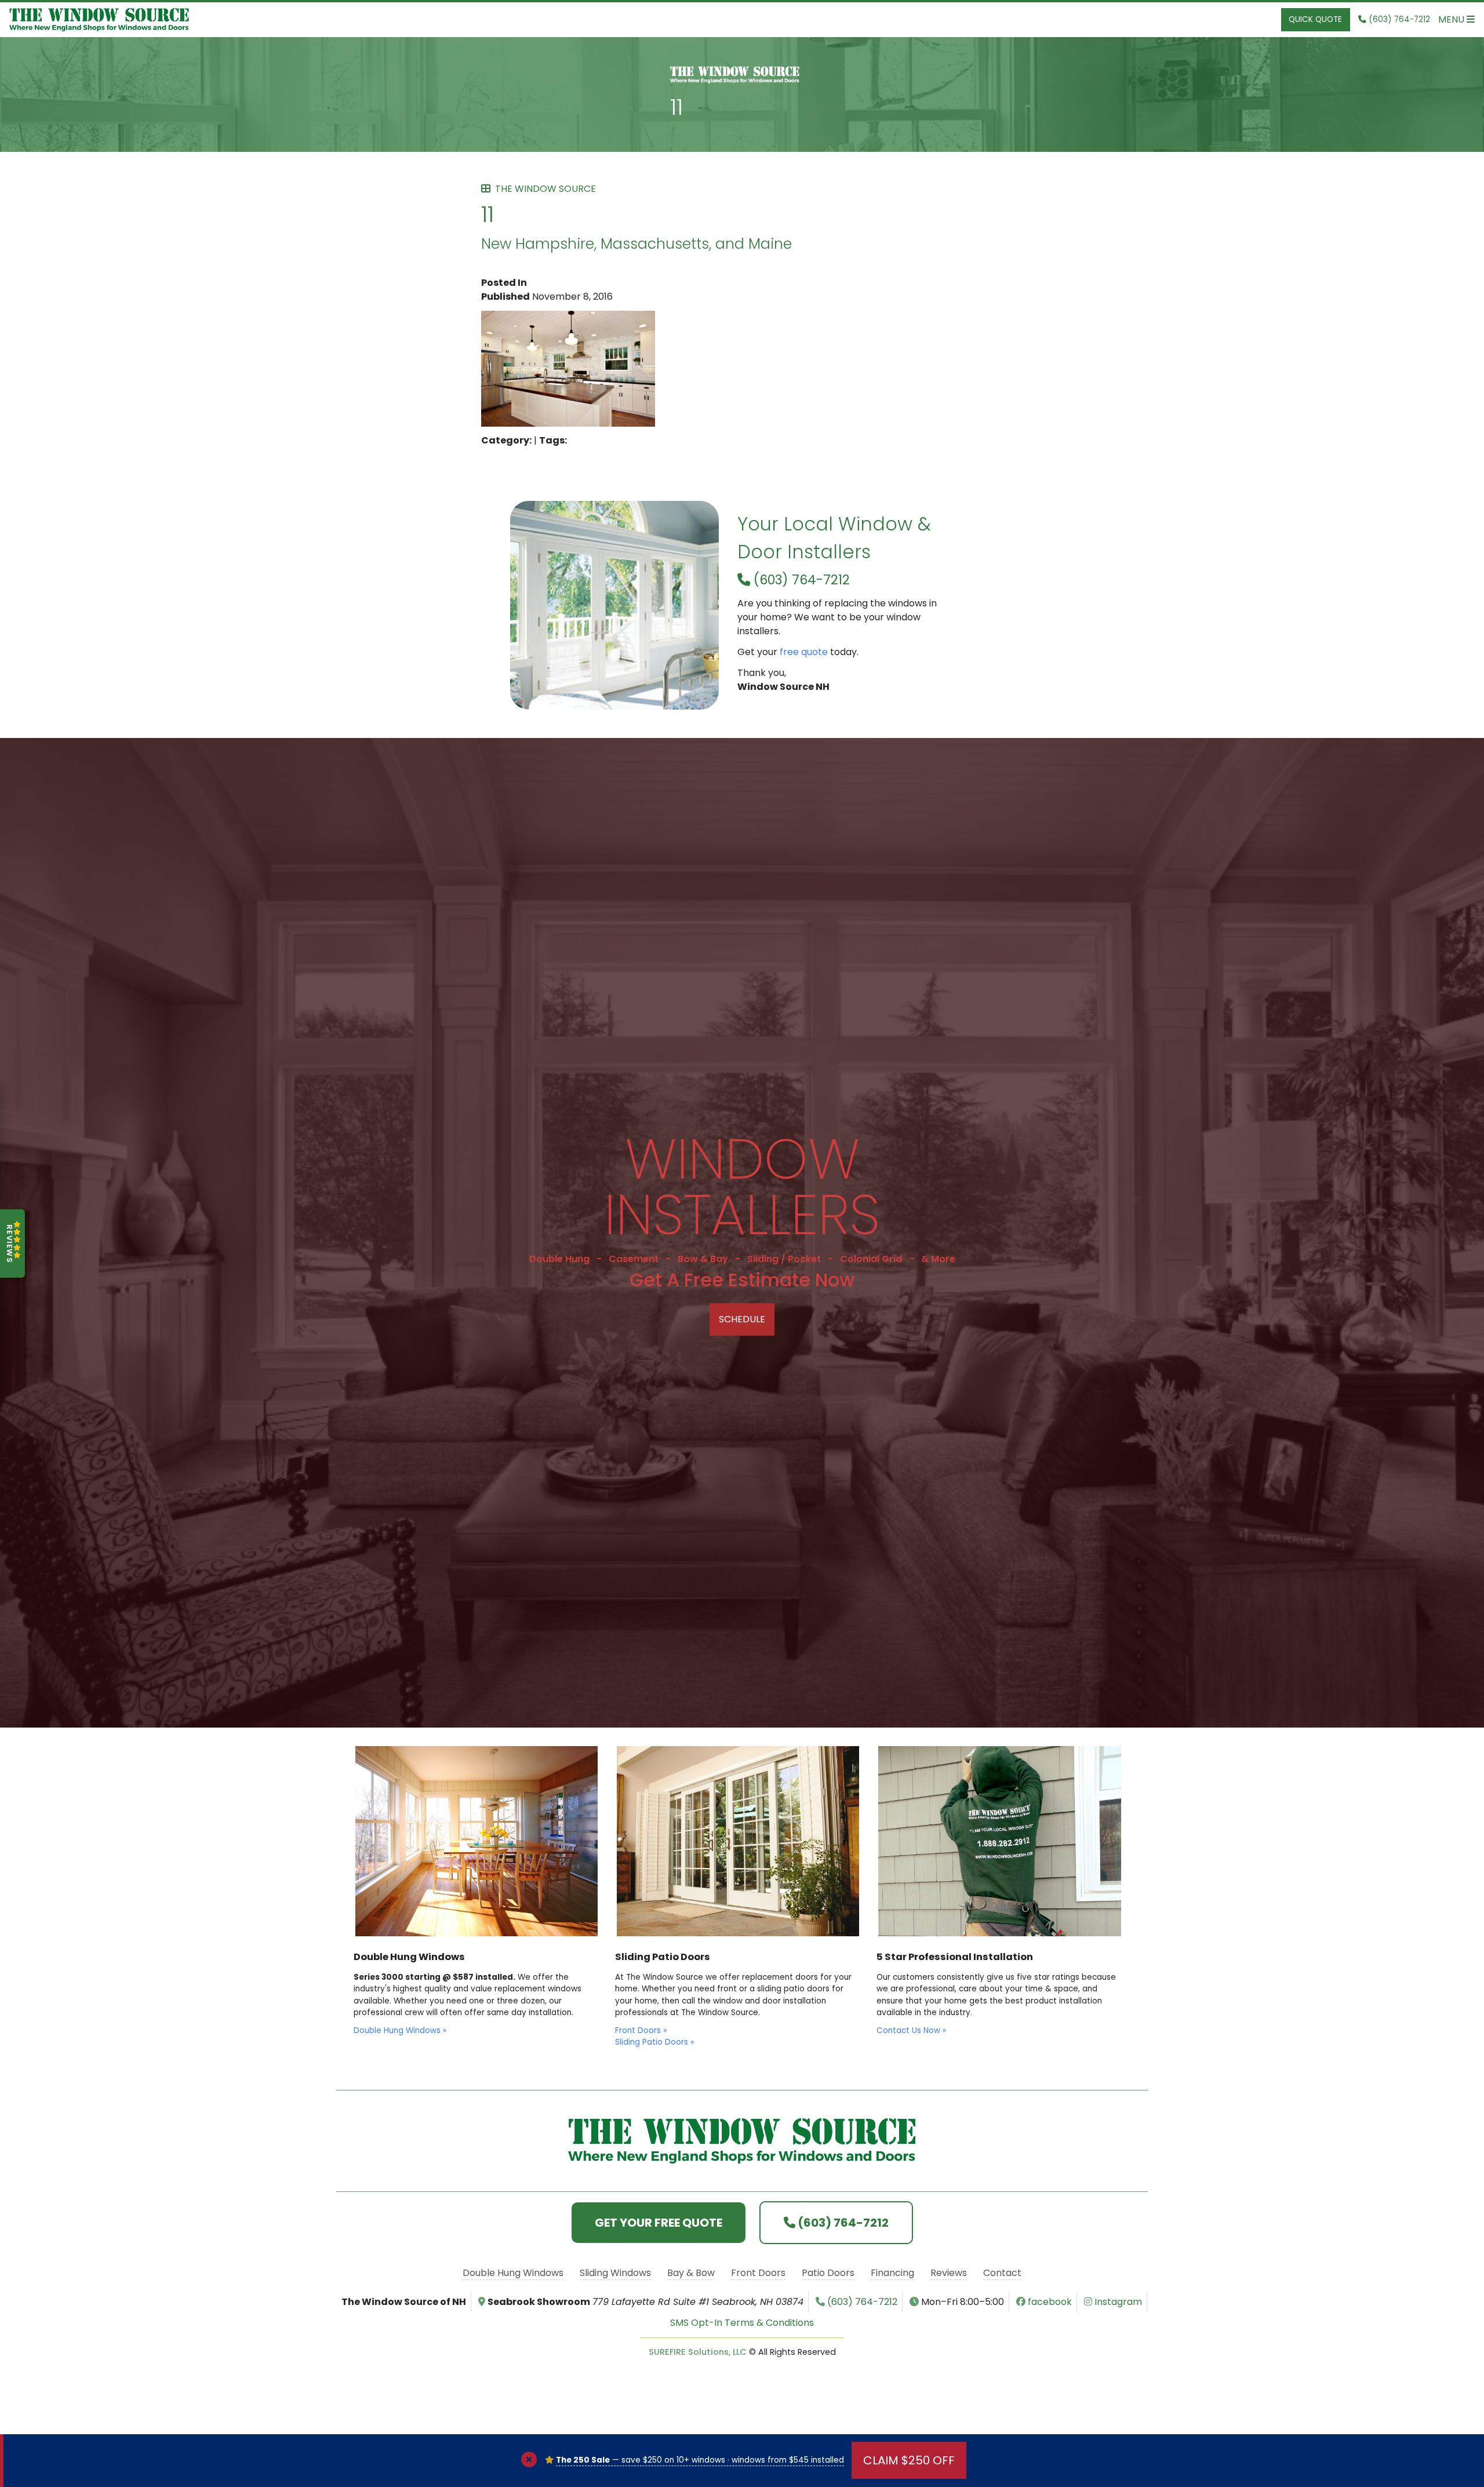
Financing (892, 2273)
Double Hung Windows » (400, 2030)
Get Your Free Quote (659, 2223)
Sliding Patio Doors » (654, 2042)
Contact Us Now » (911, 2030)
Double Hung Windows (513, 2273)
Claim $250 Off (909, 2460)
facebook (1049, 2302)
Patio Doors (828, 2273)
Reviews (949, 2273)
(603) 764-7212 (800, 580)
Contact (1002, 2273)
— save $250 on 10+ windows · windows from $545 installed (700, 2460)
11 (676, 106)
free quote (804, 652)
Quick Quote (1315, 19)
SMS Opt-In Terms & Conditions (742, 2323)
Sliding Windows (615, 2273)
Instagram (1117, 2302)
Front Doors (758, 2273)
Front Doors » (641, 2030)
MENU (1452, 19)
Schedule (742, 1319)
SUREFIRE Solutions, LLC (698, 2352)
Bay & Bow (691, 2273)
